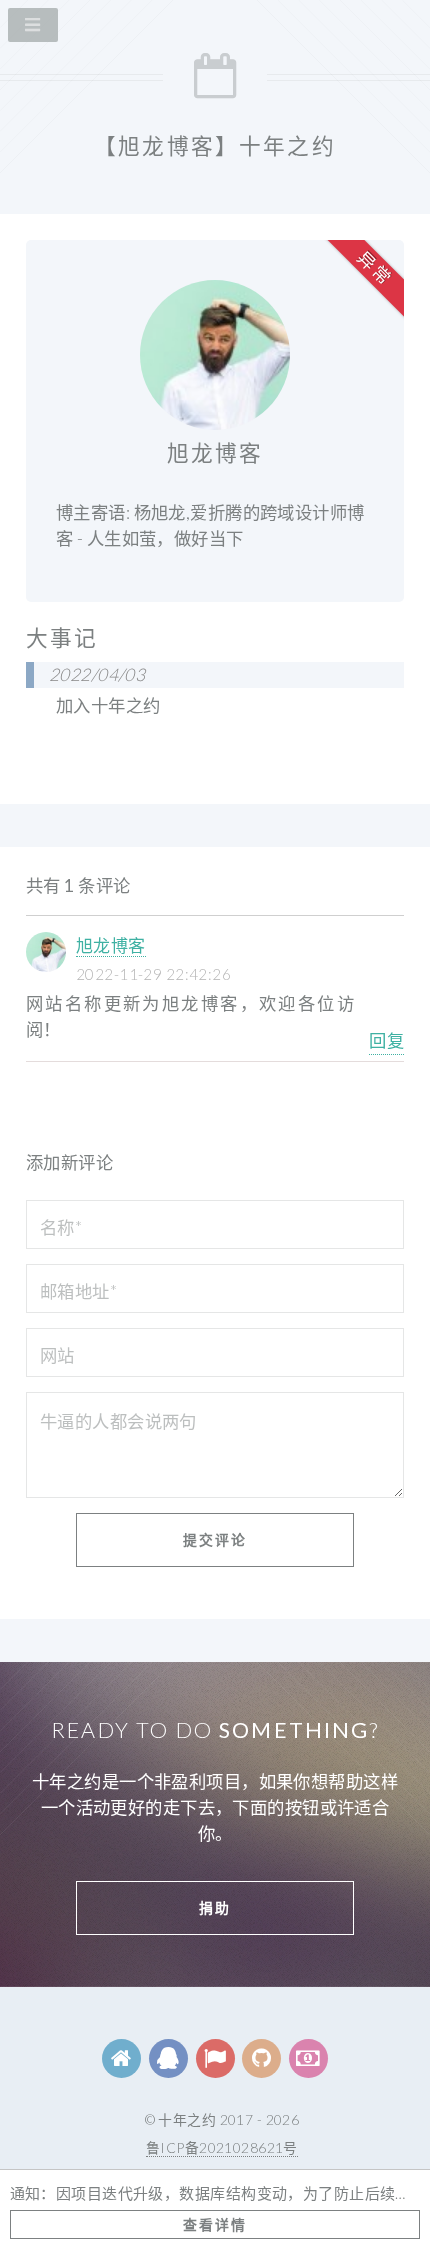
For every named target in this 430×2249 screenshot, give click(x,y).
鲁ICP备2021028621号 (222, 2147)
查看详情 (215, 2224)
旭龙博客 (111, 945)
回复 (386, 1040)
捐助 (215, 1907)
